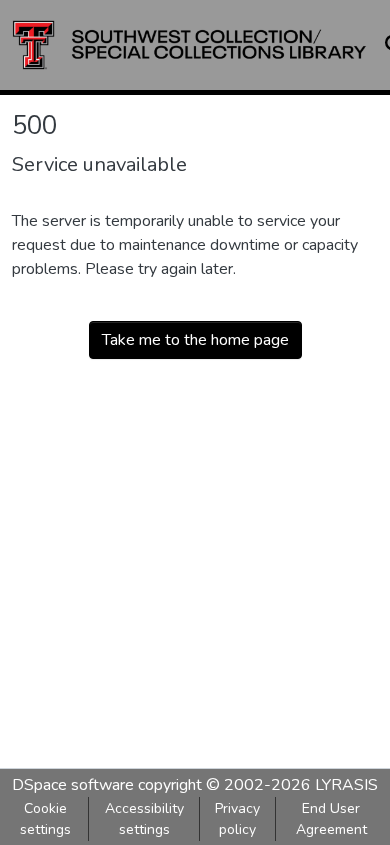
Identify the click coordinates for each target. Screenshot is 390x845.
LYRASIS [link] (346, 785)
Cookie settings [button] (45, 819)
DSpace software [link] (73, 785)
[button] (189, 45)
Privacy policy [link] (237, 819)
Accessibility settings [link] (144, 819)
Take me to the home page (195, 340)
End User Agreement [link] (331, 819)
